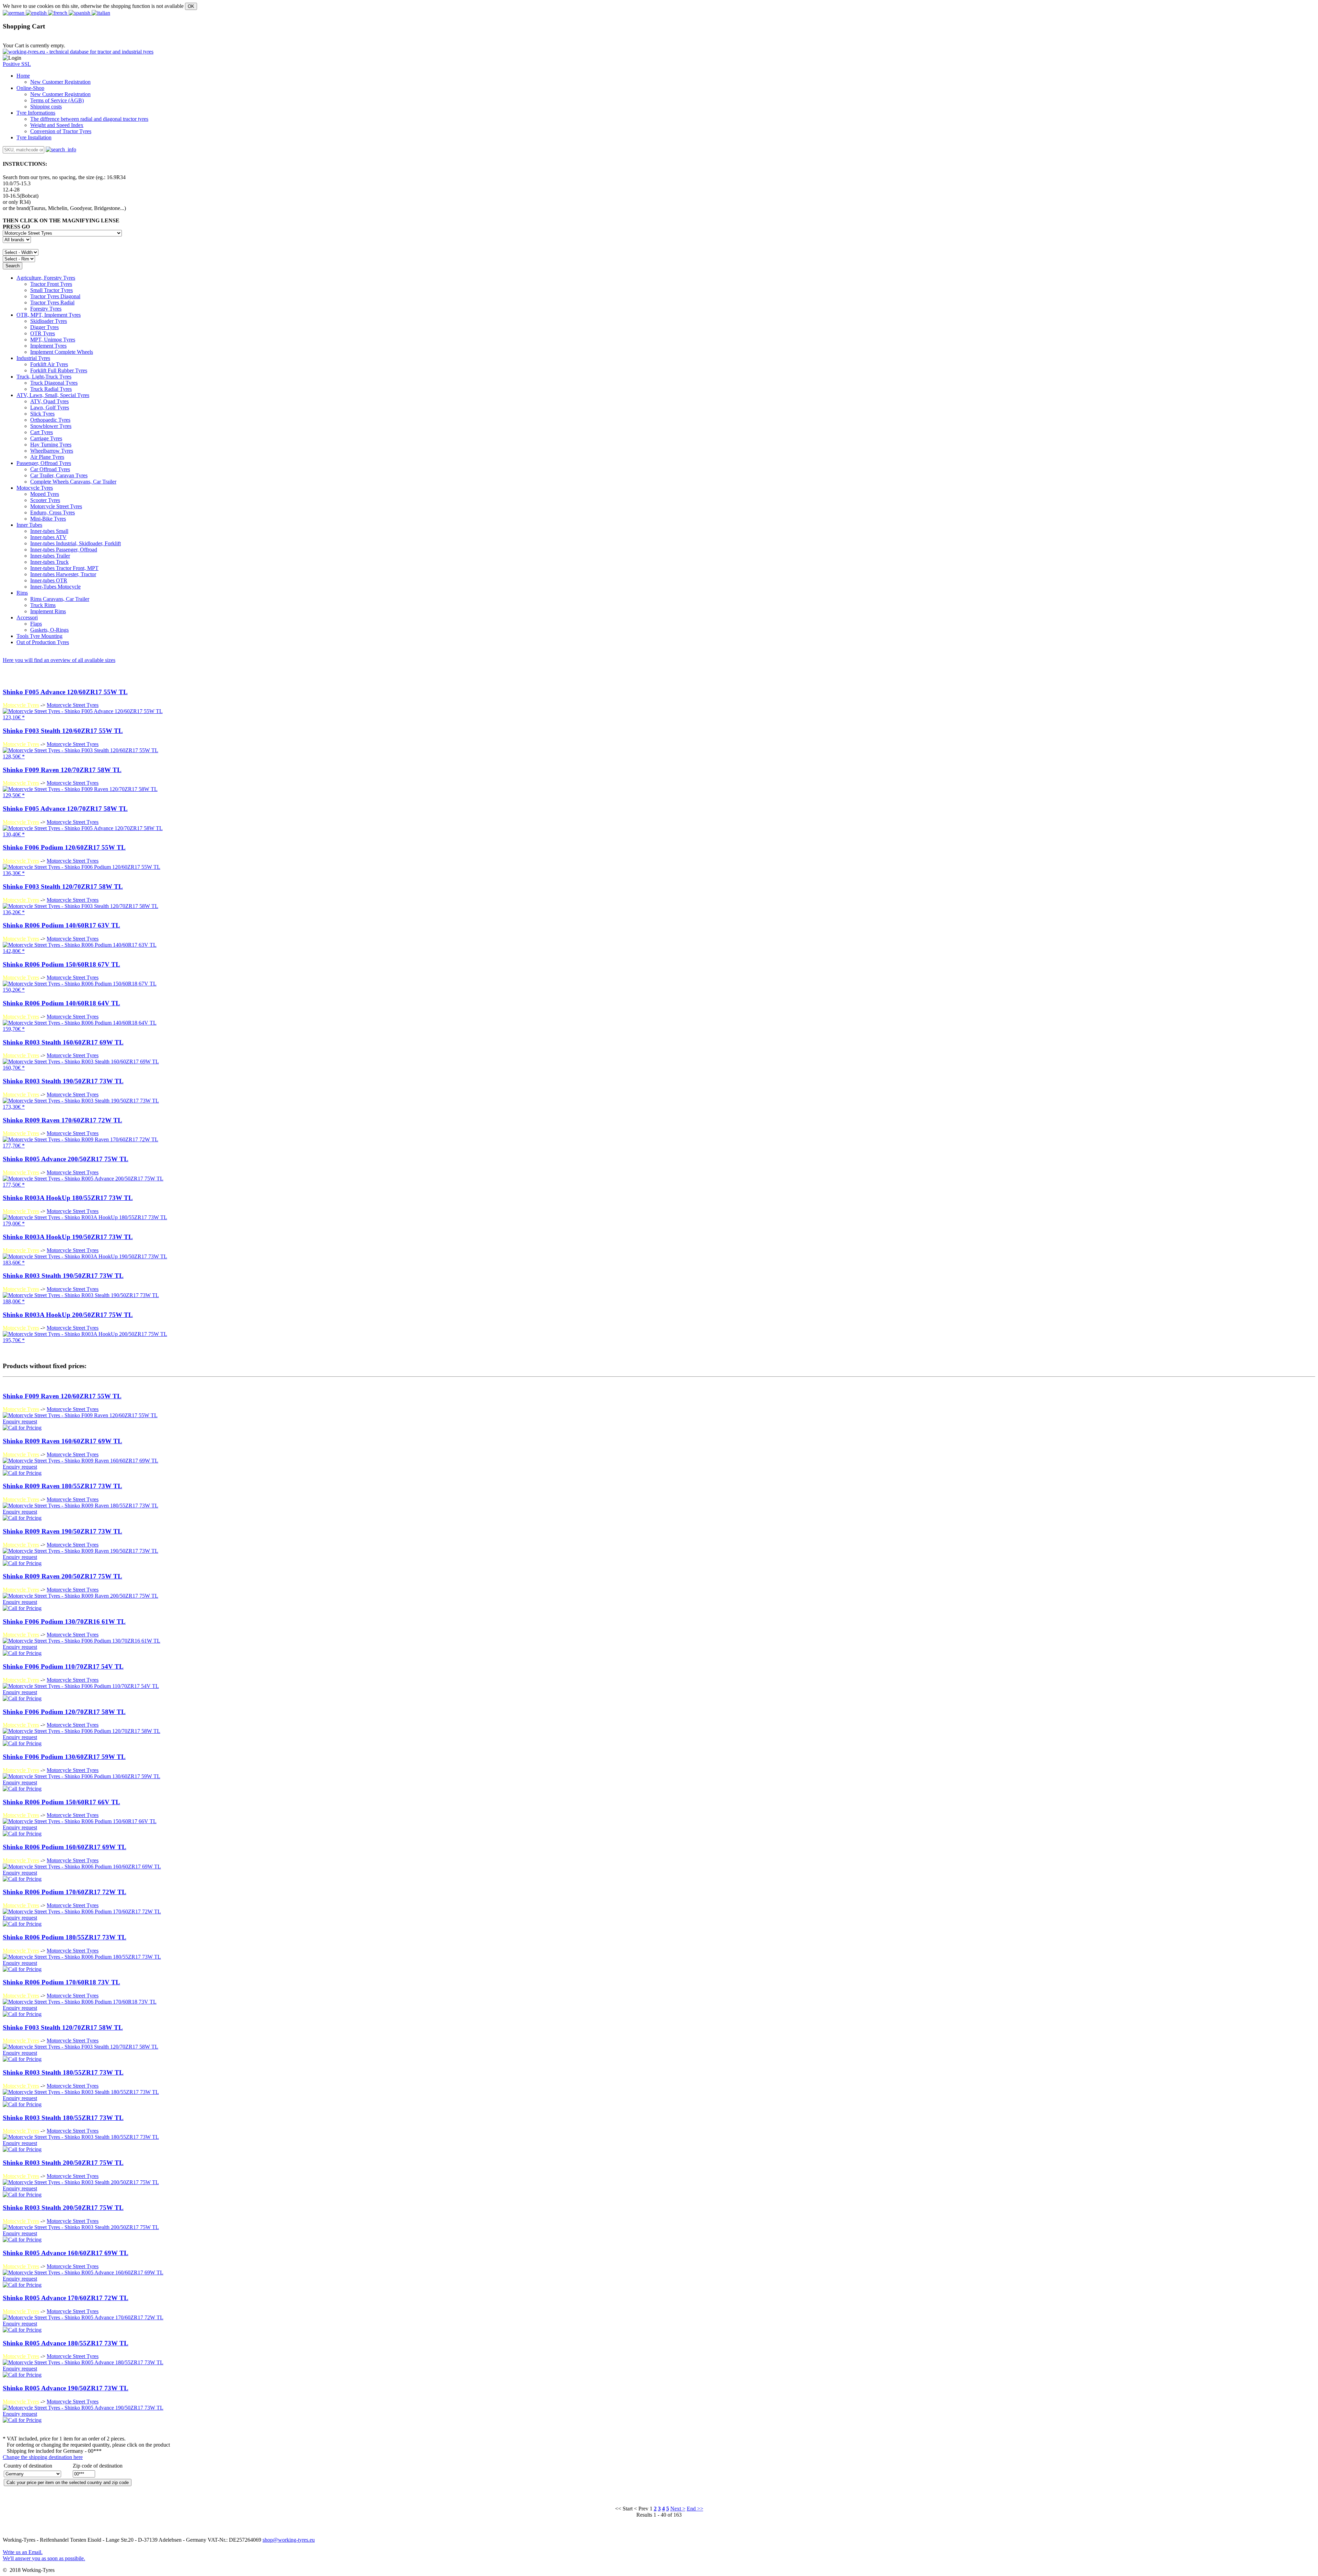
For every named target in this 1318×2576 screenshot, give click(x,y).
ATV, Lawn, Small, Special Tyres (53, 395)
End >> (695, 2509)
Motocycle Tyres (35, 488)
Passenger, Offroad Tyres (44, 463)
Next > (678, 2509)
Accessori (27, 617)
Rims (22, 593)
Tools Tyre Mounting (39, 636)
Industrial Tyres (33, 358)
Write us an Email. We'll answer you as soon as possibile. (44, 2555)
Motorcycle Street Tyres (73, 705)
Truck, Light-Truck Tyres (44, 377)
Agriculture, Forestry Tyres (46, 278)
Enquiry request (20, 1421)
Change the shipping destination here (43, 2457)
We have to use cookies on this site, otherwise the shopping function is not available (93, 6)
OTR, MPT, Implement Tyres (49, 315)
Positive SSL (17, 64)
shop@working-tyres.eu (289, 2540)
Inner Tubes (29, 525)
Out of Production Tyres (43, 642)
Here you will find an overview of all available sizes (59, 660)
